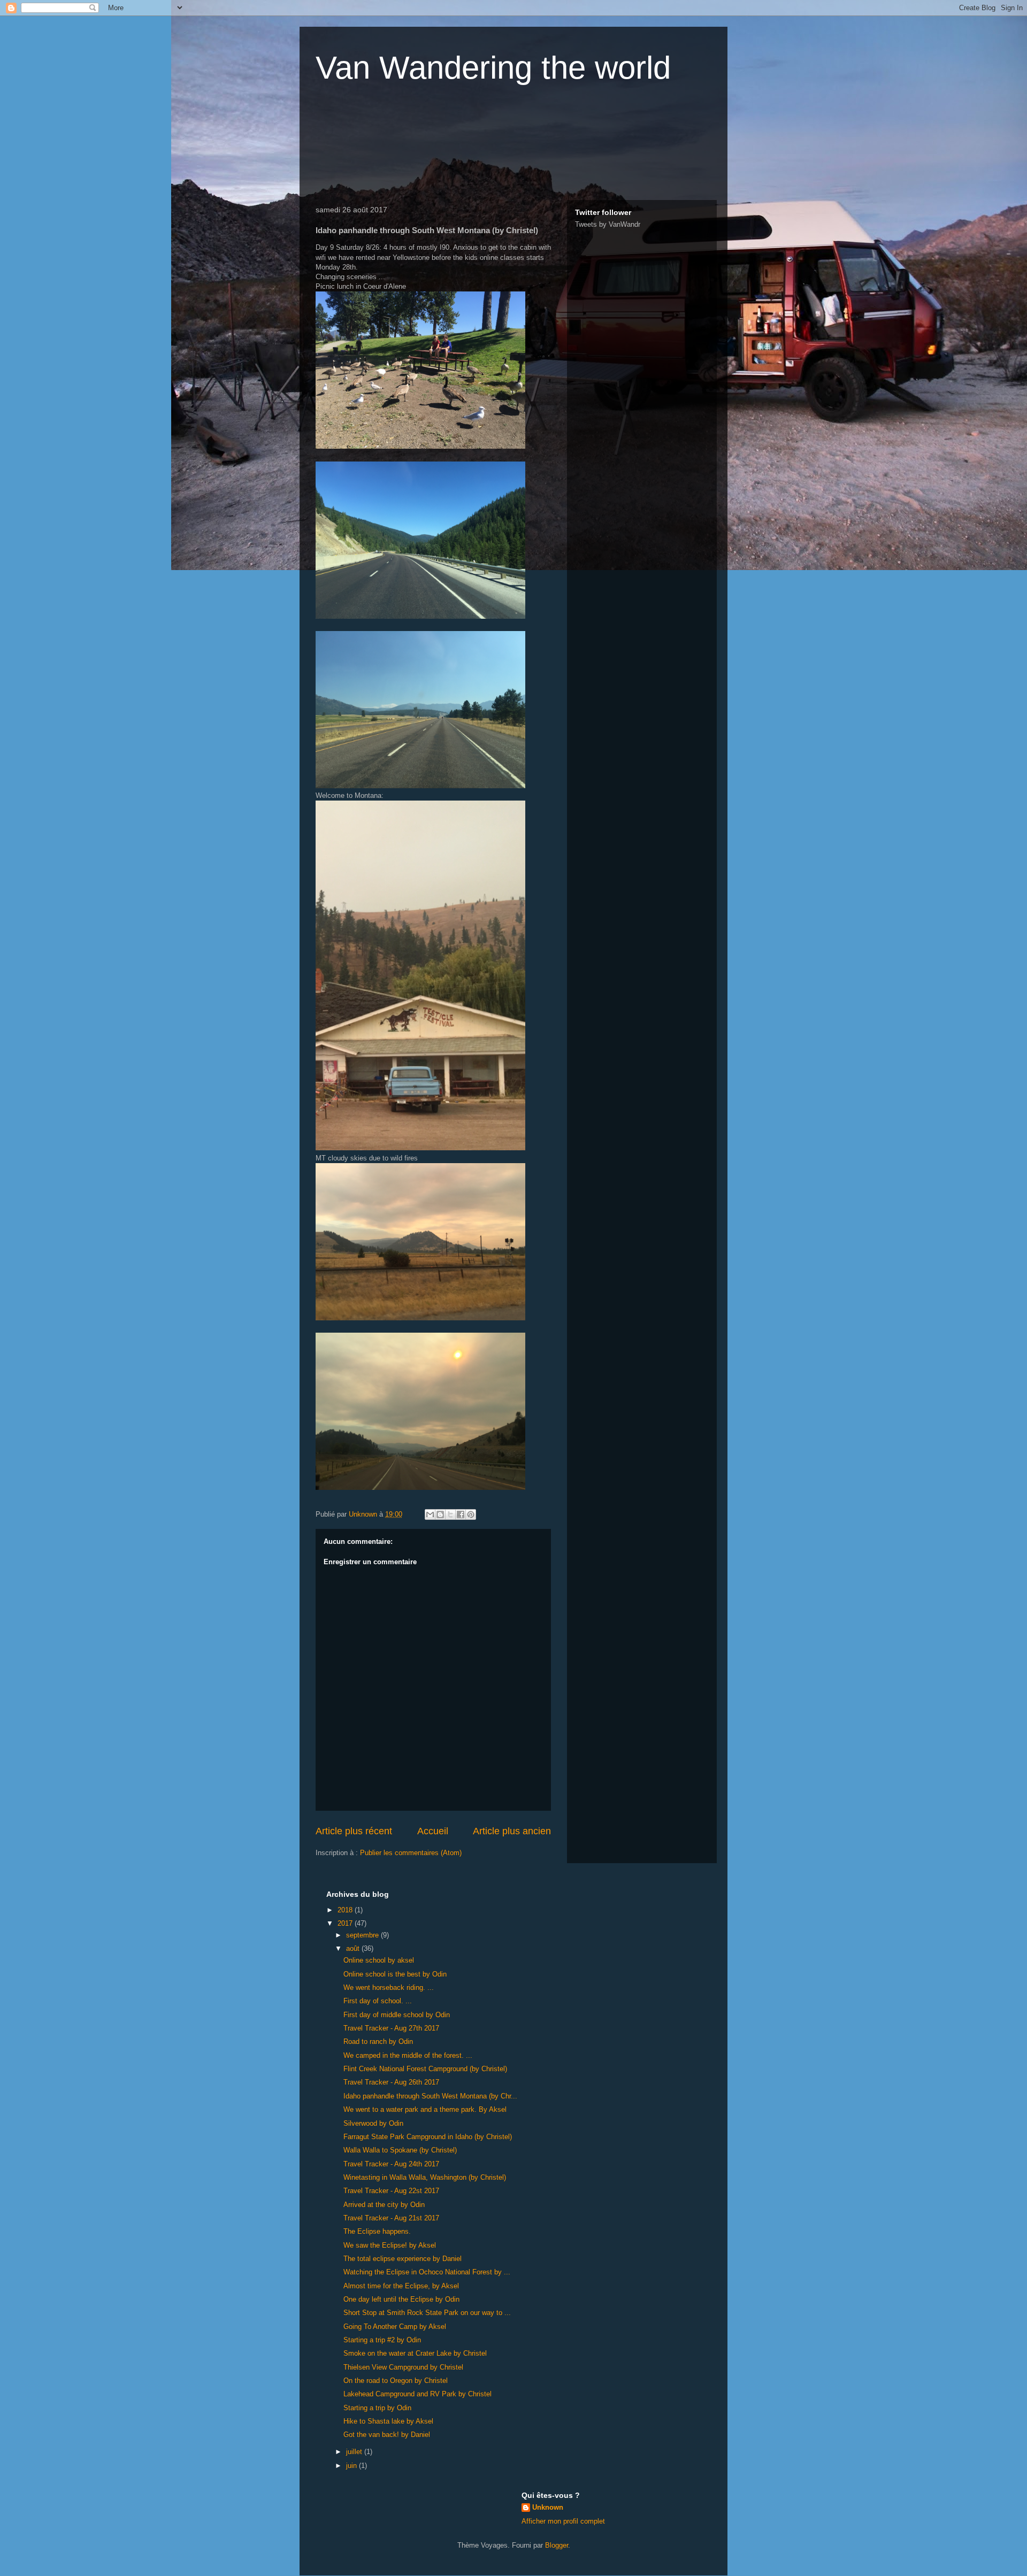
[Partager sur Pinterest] (471, 1514)
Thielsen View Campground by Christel (403, 2367)
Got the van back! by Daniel (387, 2435)
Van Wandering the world (493, 68)
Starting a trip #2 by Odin (382, 2340)
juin (352, 2466)
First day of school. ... (378, 2001)
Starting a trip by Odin (377, 2408)
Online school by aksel (379, 1960)
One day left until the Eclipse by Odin (401, 2299)
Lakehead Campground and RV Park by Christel (417, 2394)
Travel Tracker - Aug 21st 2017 (391, 2218)
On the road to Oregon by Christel (396, 2381)
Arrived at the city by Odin (384, 2205)
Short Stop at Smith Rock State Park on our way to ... (427, 2313)
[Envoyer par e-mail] (430, 1514)
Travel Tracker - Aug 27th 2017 (391, 2028)
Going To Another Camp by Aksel (395, 2327)
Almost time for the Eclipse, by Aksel (401, 2286)
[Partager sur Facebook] (461, 1514)
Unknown (548, 2507)
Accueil (433, 1831)
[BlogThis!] (440, 1514)
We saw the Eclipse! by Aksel (390, 2245)
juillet (355, 2452)
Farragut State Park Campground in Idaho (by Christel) (428, 2137)
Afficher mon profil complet (563, 2521)
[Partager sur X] (450, 1514)
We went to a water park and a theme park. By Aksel (425, 2109)
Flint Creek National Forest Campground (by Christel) (425, 2069)
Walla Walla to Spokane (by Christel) (400, 2150)
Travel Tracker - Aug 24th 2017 (391, 2164)
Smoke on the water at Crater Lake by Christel (415, 2353)
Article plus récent (354, 1831)
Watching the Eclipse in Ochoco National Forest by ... (427, 2272)
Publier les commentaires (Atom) (411, 1853)
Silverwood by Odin (373, 2123)
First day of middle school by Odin (397, 2015)
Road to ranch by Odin (378, 2041)
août (354, 1948)
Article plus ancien (512, 1831)
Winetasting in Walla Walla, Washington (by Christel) (425, 2177)
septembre (363, 1935)
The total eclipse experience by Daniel (403, 2259)
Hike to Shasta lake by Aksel (388, 2421)
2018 (346, 1910)
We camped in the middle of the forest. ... (408, 2055)
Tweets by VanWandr (608, 224)
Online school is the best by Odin (395, 1974)
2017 (346, 1923)
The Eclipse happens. (377, 2231)
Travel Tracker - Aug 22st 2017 (391, 2191)
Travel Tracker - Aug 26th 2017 (391, 2082)
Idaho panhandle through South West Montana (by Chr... (430, 2096)
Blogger (557, 2545)
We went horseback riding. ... (389, 1987)
